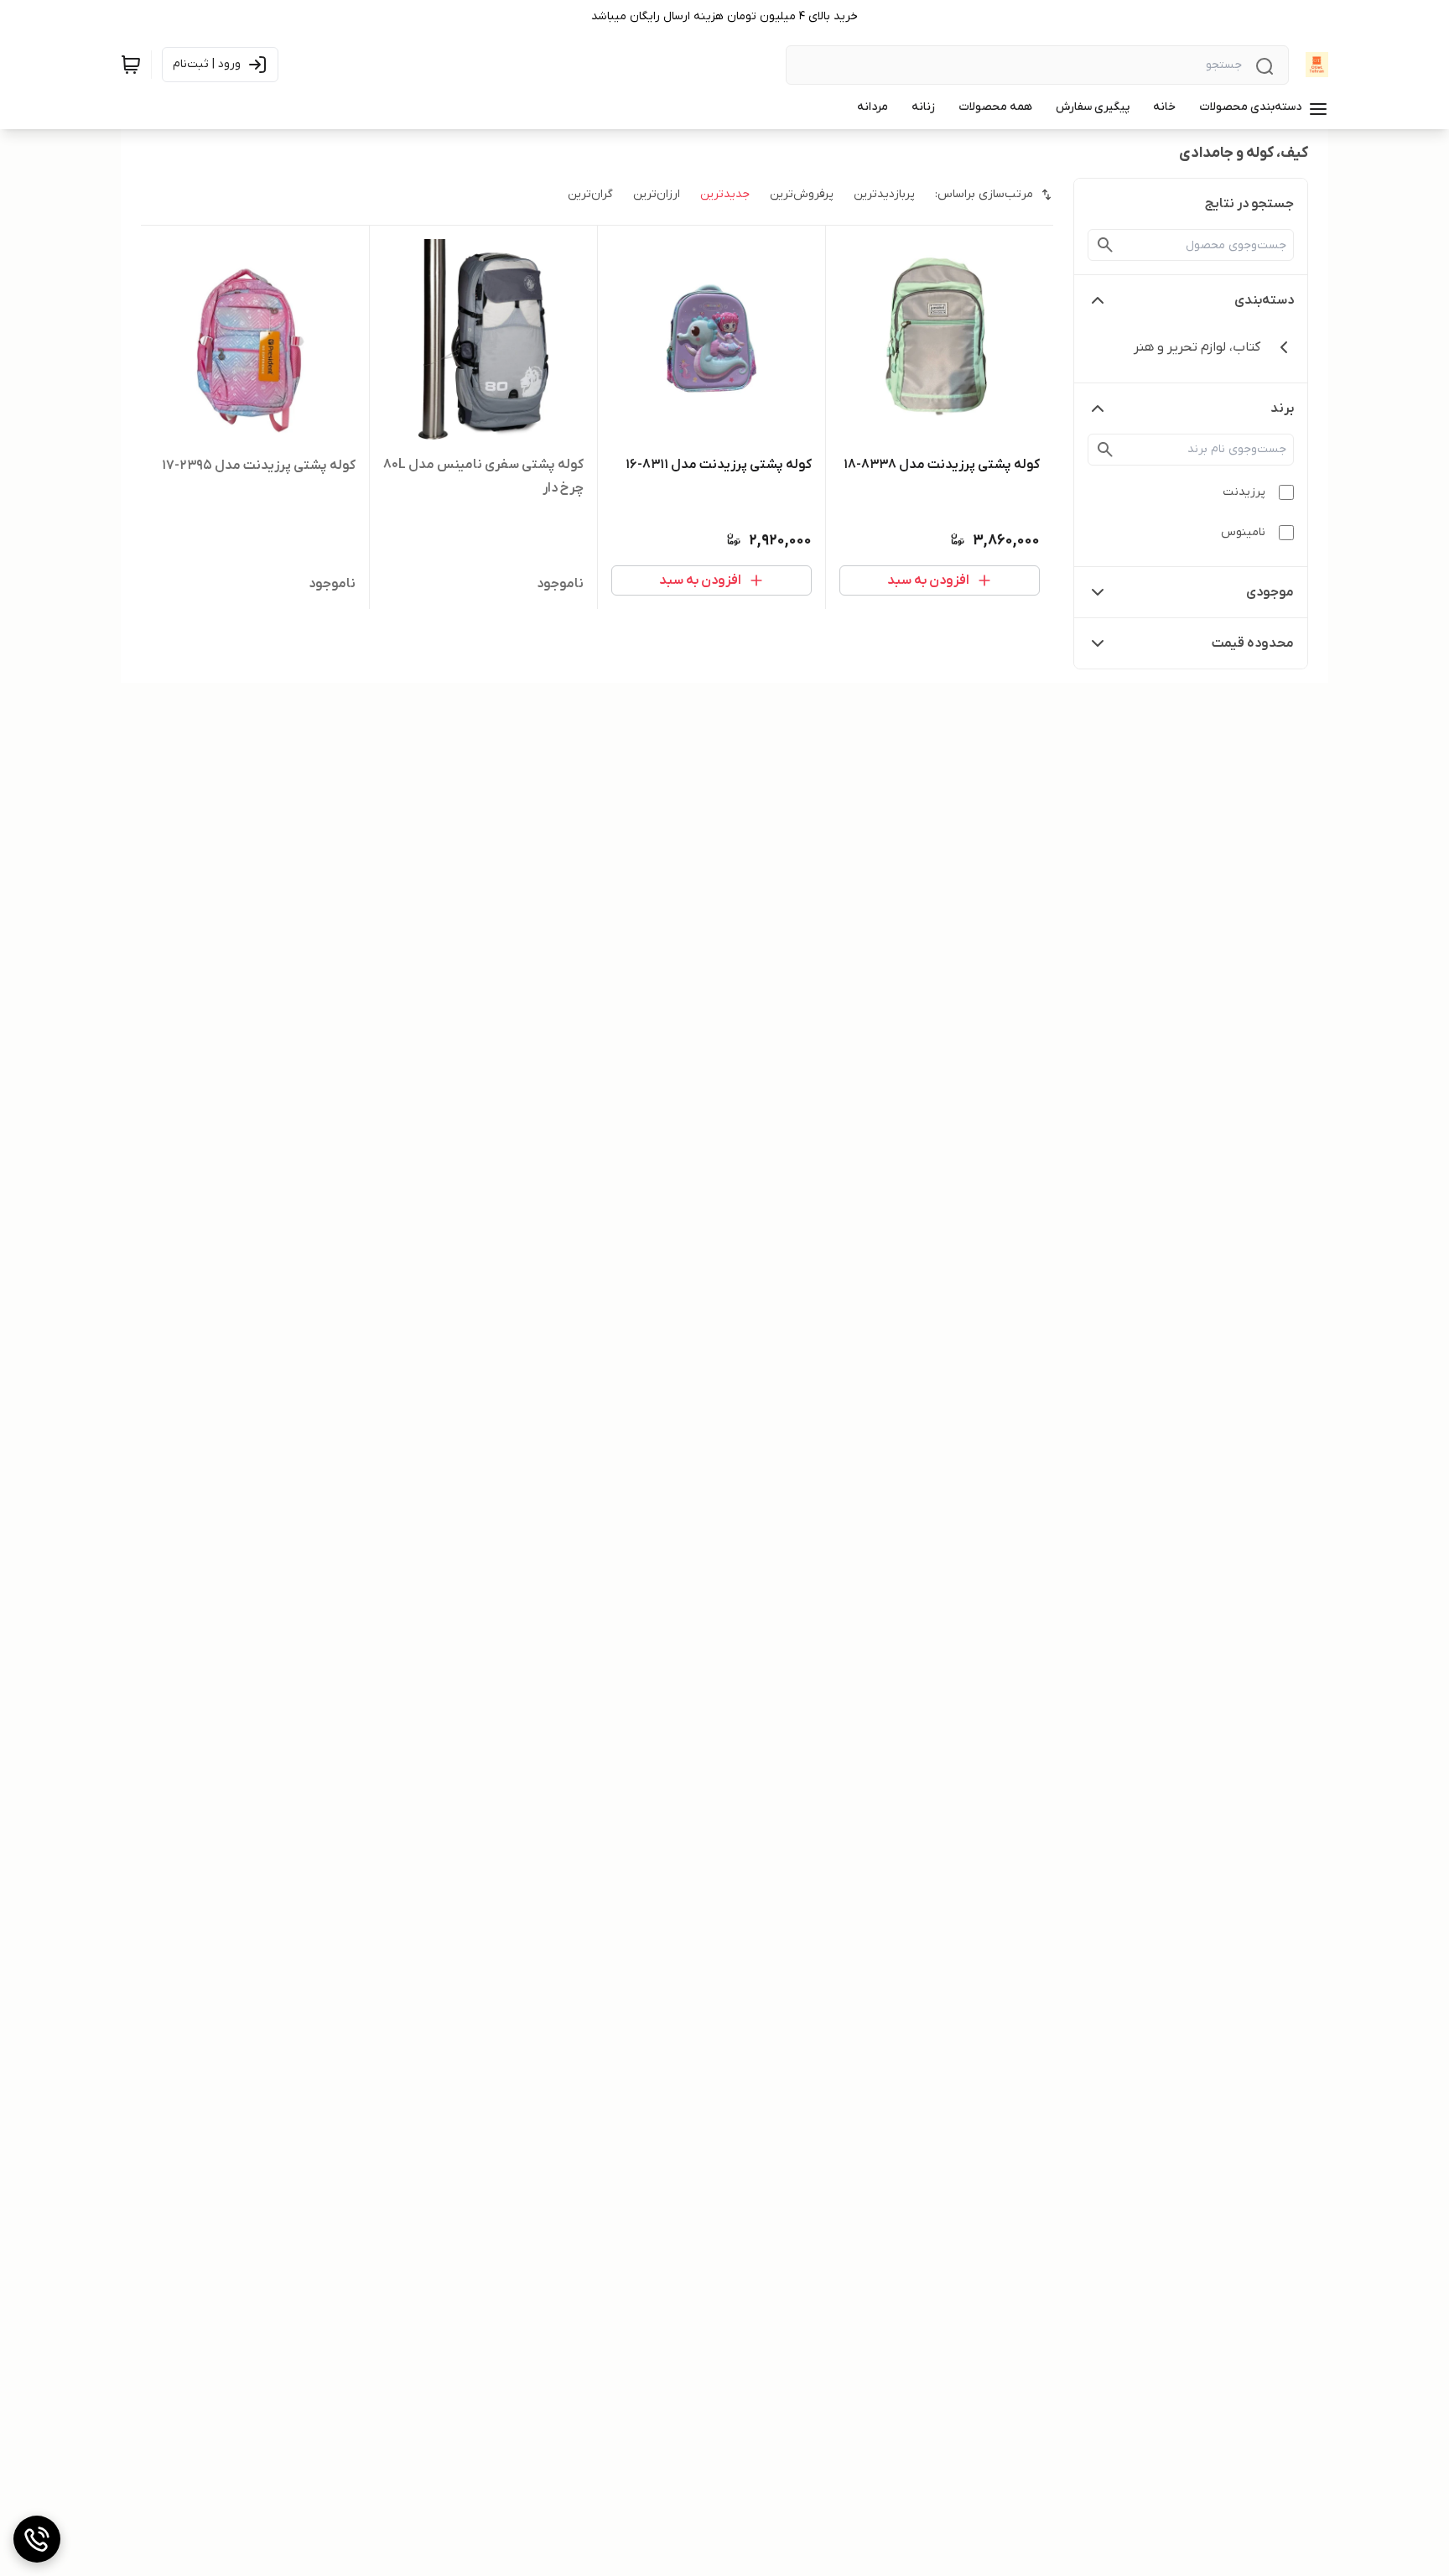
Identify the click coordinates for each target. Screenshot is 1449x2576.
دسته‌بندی (1264, 300)
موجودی (1270, 592)
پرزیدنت (1244, 492)
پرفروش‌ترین (802, 194)
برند (1282, 409)
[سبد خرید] (131, 65)
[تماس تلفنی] (37, 2539)
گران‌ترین (590, 194)
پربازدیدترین (884, 194)
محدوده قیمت (1253, 643)
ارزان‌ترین (657, 194)
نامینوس (1243, 532)
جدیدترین (725, 194)
